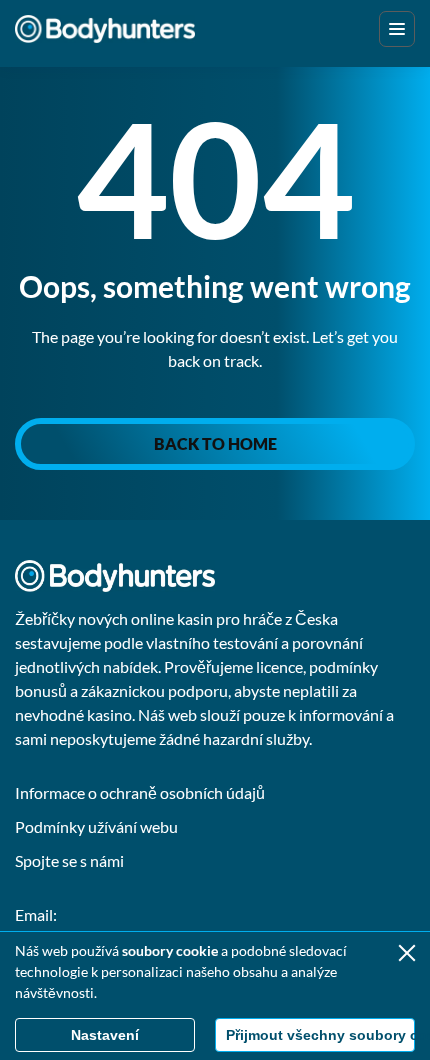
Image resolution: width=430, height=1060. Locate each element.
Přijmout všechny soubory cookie (320, 1035)
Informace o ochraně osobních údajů (140, 792)
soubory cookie (170, 950)
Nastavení (105, 1035)
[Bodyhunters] (105, 29)
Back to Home (215, 443)
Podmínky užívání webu (96, 826)
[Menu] (397, 29)
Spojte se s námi (69, 860)
